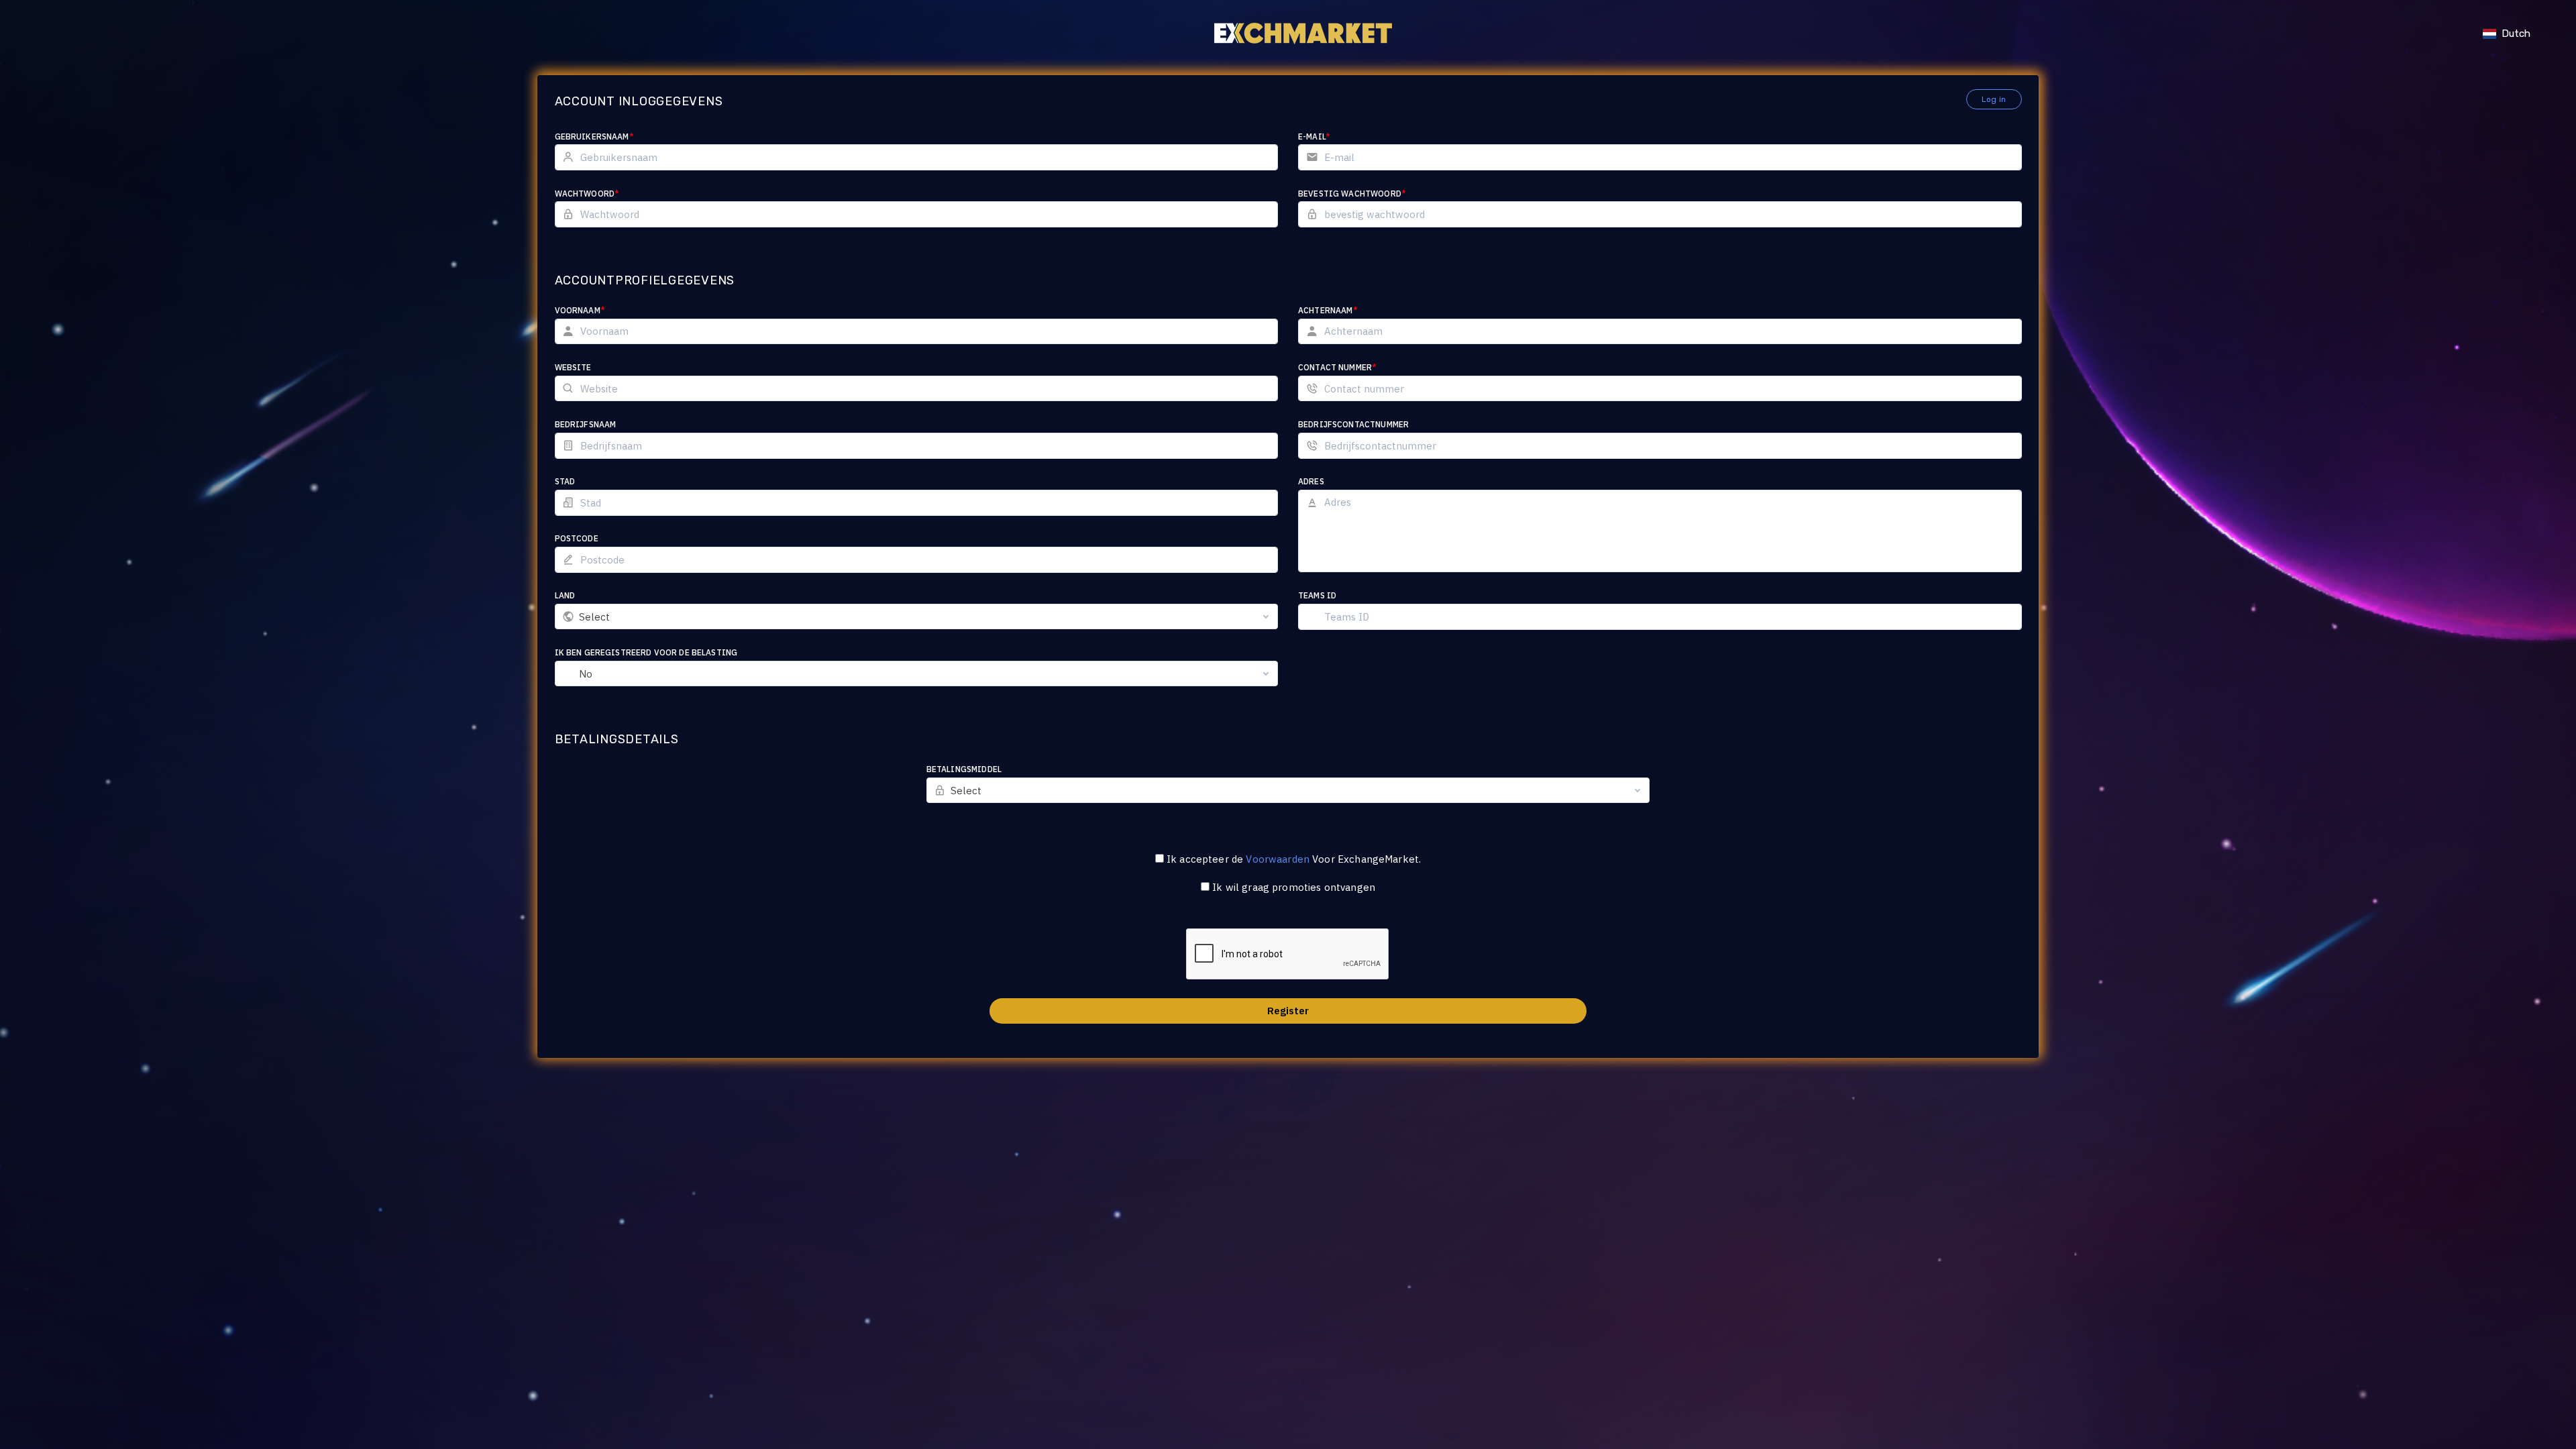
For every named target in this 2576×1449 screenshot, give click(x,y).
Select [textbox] (595, 617)
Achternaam (1328, 310)
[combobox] (917, 616)
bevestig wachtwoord (1352, 194)
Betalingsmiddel (964, 769)
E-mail (1314, 137)
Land (565, 595)
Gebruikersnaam (594, 137)
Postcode (577, 538)
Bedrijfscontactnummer (1353, 424)
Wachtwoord (587, 194)
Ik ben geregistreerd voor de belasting (646, 652)
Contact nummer (1337, 367)
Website (573, 367)
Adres (1311, 481)
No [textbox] (586, 674)
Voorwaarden (1278, 859)
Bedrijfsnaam (586, 424)
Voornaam (580, 310)
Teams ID (1317, 595)
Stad (565, 481)
